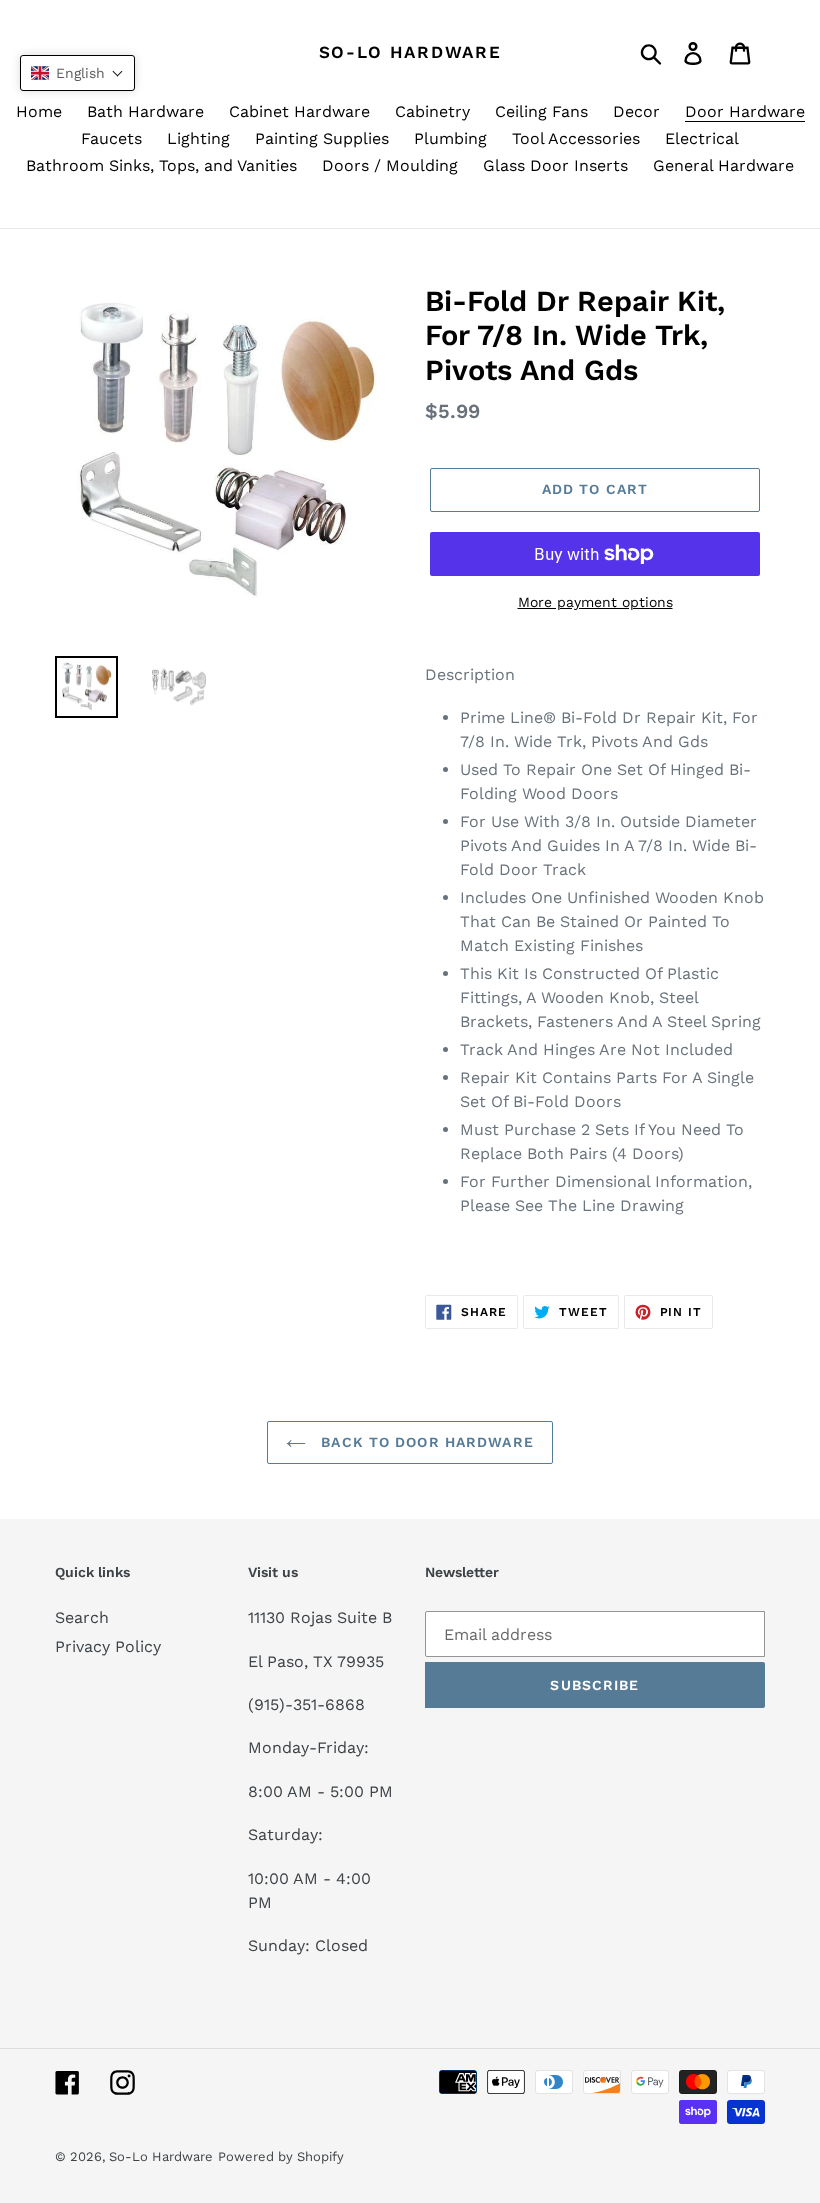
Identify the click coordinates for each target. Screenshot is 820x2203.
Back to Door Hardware (425, 1442)
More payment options (595, 602)
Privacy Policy (108, 1646)
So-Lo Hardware (410, 52)
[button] (77, 73)
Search (82, 1617)
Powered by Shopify (281, 2156)
